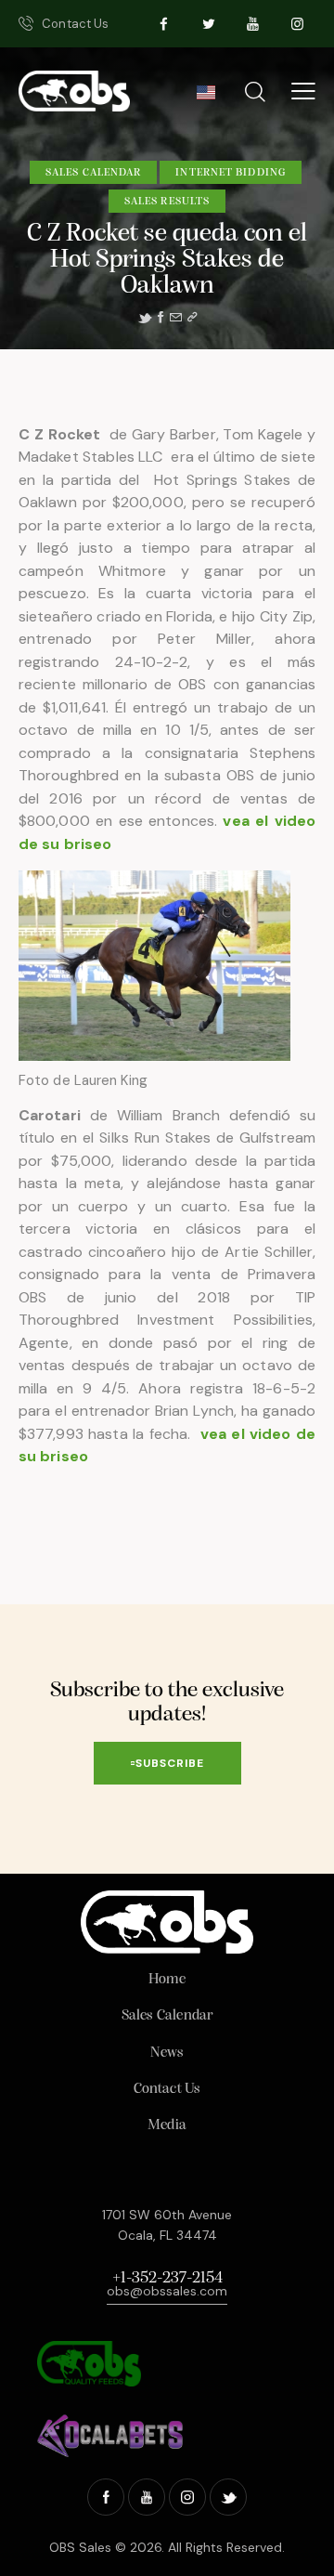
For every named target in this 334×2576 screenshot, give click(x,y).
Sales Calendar (93, 173)
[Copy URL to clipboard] (192, 318)
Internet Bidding (231, 173)
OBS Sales (80, 2547)
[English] (206, 98)
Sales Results (167, 202)
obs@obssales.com (167, 2291)
